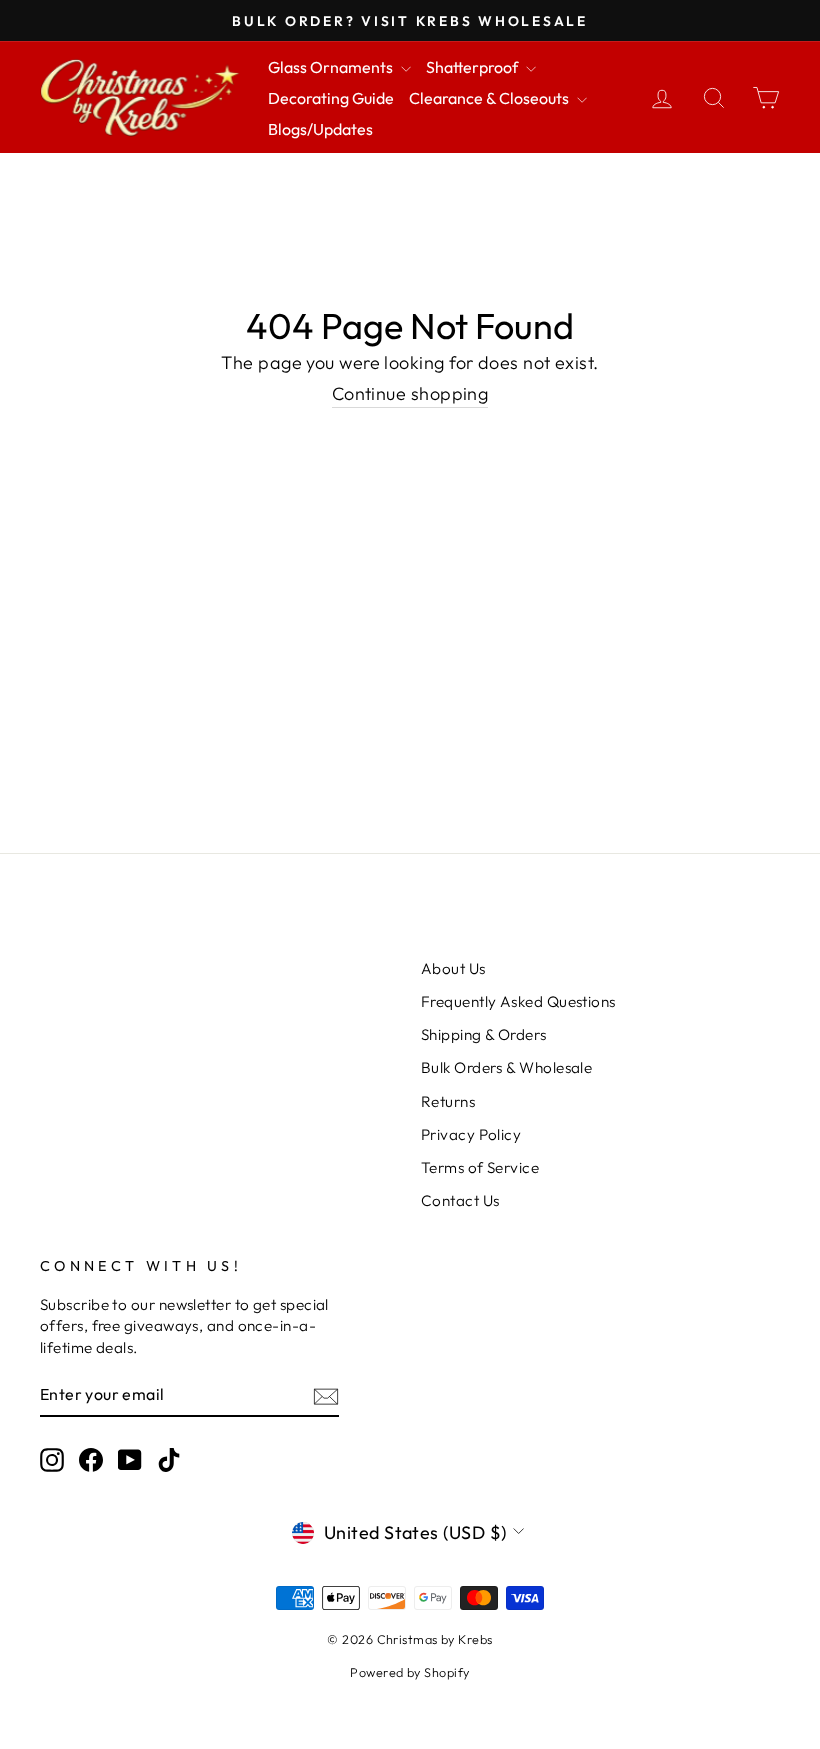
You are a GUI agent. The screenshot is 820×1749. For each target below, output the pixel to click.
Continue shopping (410, 393)
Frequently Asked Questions (518, 1001)
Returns (448, 1101)
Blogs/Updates (320, 129)
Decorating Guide (331, 98)
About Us (453, 968)
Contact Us (460, 1200)
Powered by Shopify (409, 1672)
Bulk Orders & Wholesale (506, 1067)
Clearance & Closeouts (490, 98)
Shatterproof (473, 67)
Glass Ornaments (332, 67)
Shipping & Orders (484, 1034)
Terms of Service (480, 1167)
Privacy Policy (471, 1134)
